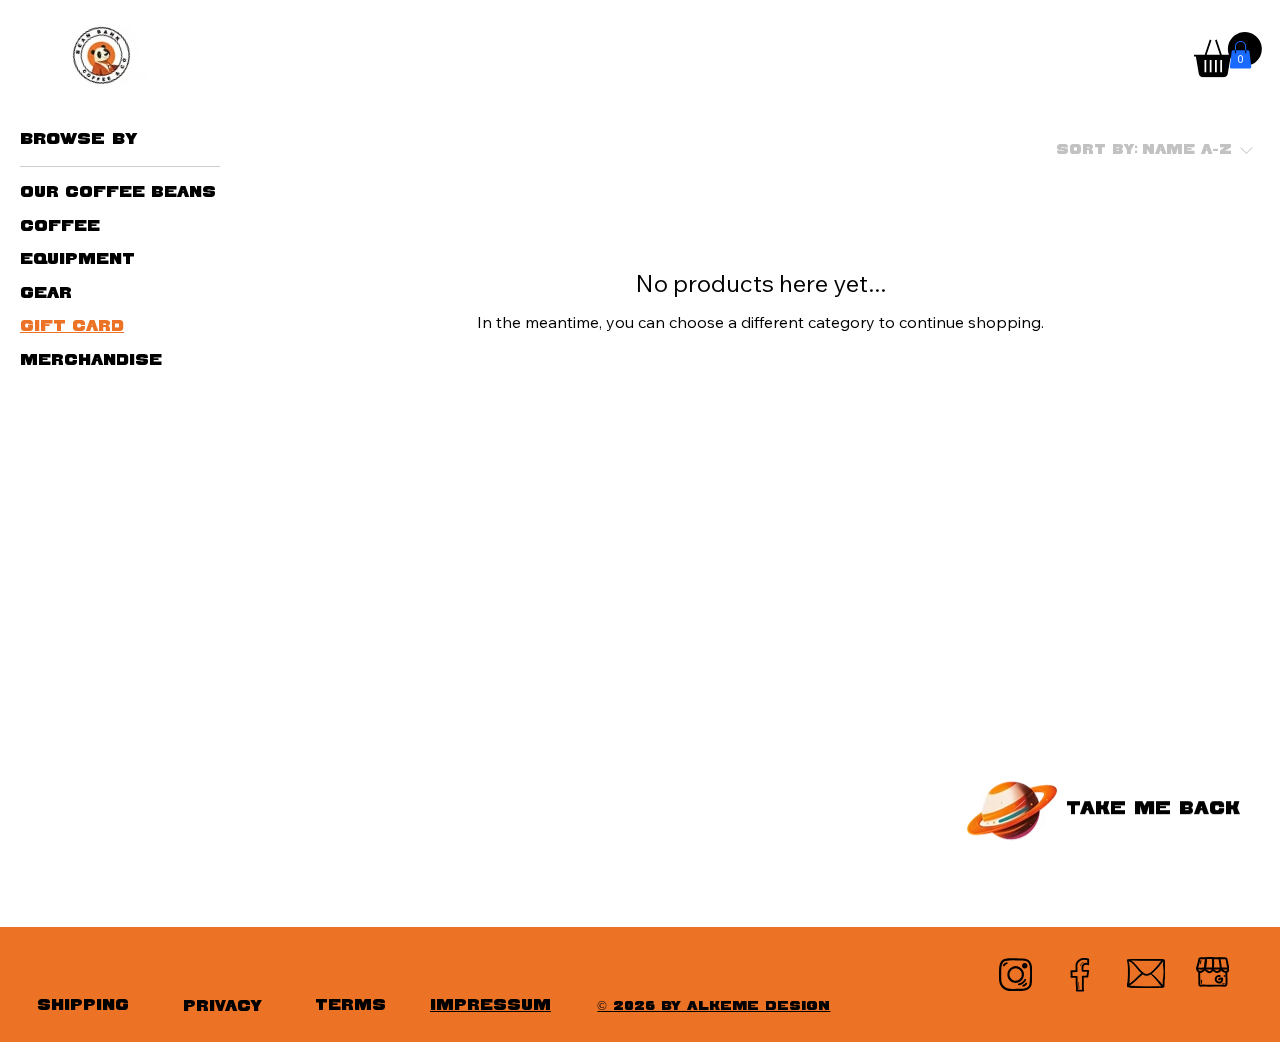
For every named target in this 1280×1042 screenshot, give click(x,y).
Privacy (222, 1007)
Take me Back (1152, 809)
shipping (83, 1006)
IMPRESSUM (490, 1006)
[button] (1240, 54)
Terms (350, 1006)
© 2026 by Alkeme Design (713, 1006)
